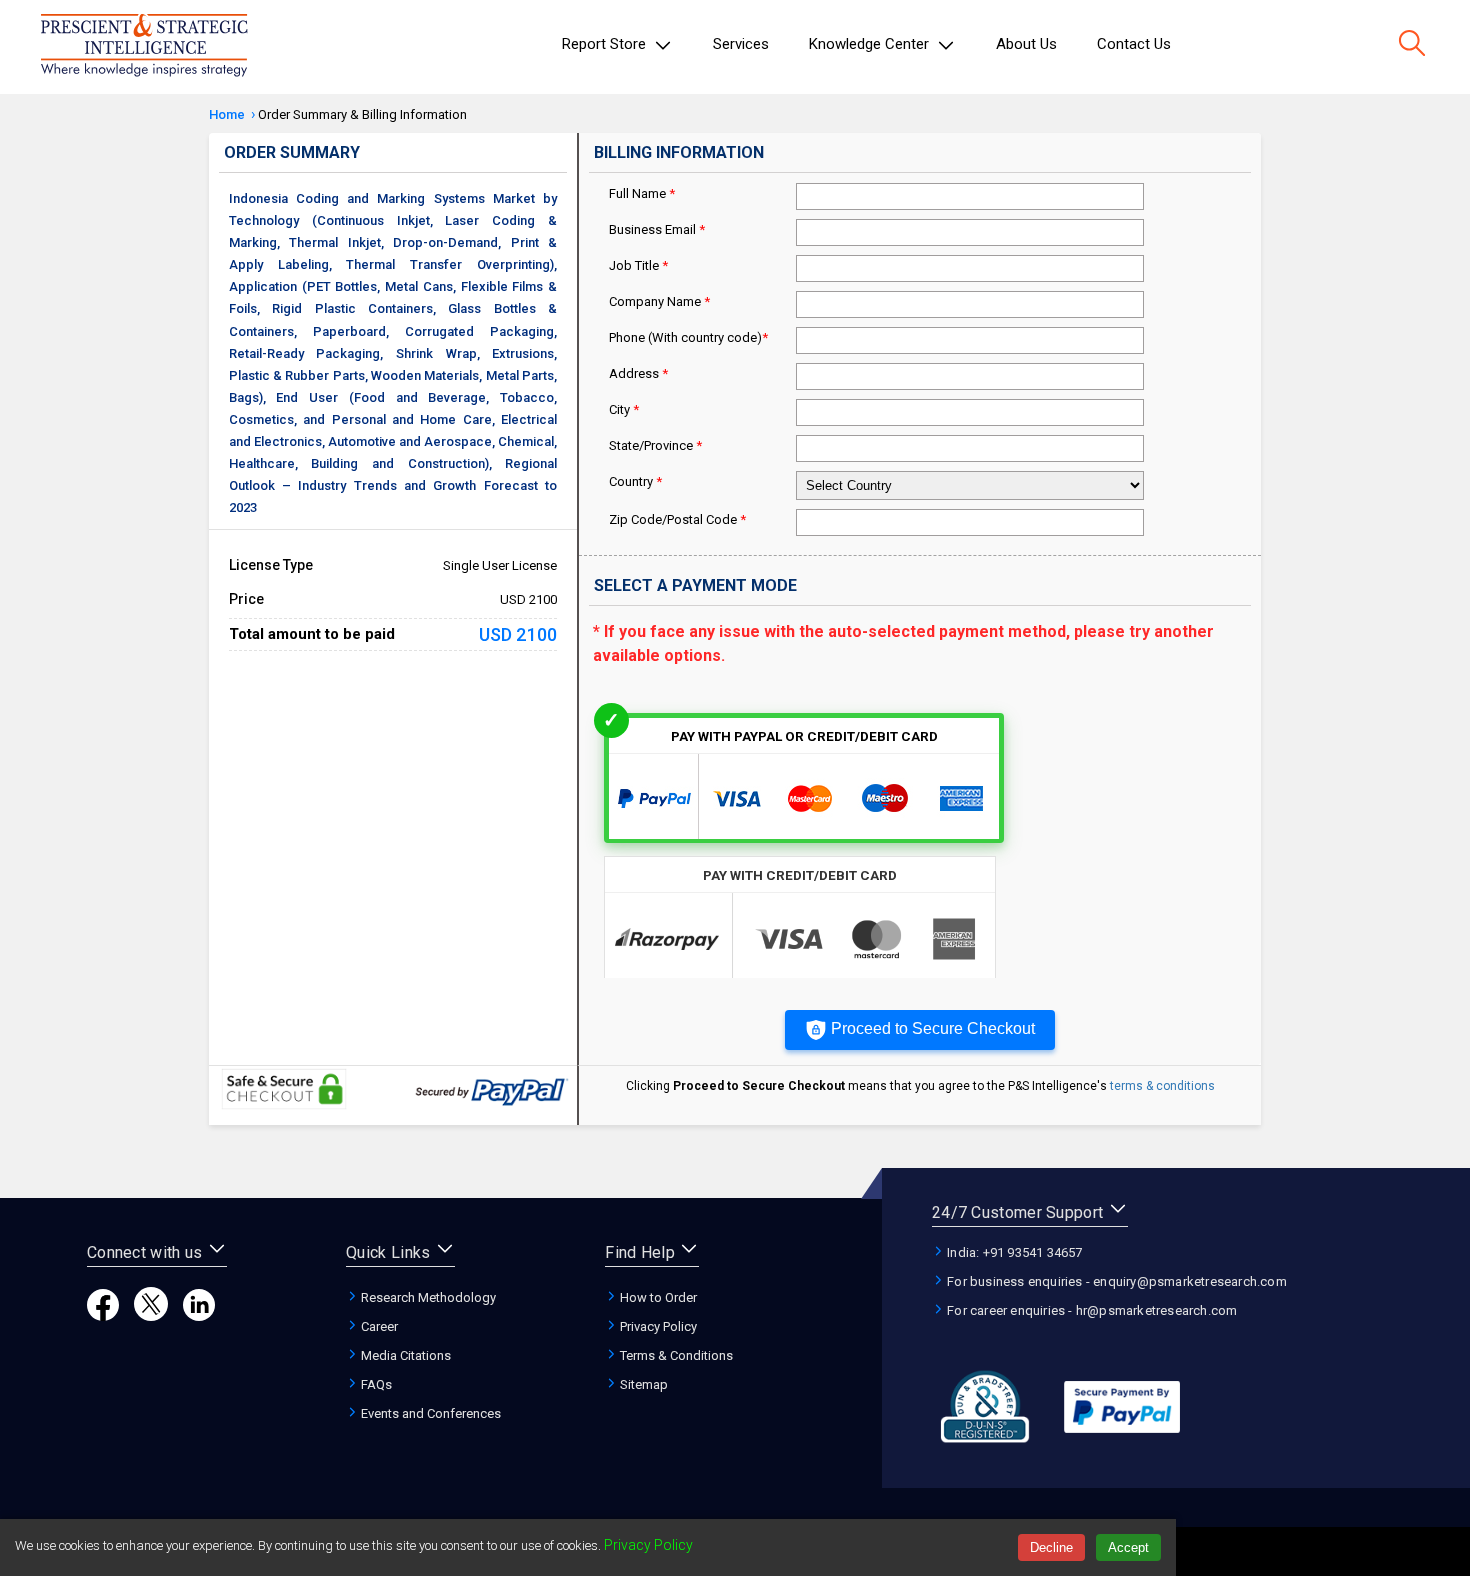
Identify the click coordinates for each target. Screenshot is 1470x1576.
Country (635, 481)
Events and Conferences (429, 1413)
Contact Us (1134, 44)
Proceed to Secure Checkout (933, 1028)
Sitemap (642, 1384)
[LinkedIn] (199, 1315)
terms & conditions (1162, 1086)
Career (378, 1326)
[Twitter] (151, 1315)
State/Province (655, 445)
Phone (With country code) (688, 337)
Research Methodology (427, 1297)
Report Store (606, 44)
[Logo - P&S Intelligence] (144, 47)
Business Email (657, 229)
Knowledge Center (871, 44)
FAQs (375, 1384)
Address (638, 373)
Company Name (659, 301)
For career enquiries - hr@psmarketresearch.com (1090, 1310)
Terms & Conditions (675, 1355)
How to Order (657, 1297)
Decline (1051, 1547)
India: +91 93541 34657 (1013, 1252)
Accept (1128, 1547)
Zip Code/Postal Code (677, 519)
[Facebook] (103, 1315)
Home (227, 114)
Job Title (638, 265)
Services (741, 44)
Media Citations (404, 1355)
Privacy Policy (657, 1326)
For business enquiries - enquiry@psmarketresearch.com (1115, 1281)
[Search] (1412, 45)
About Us (1026, 44)
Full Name (642, 193)
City (624, 409)
